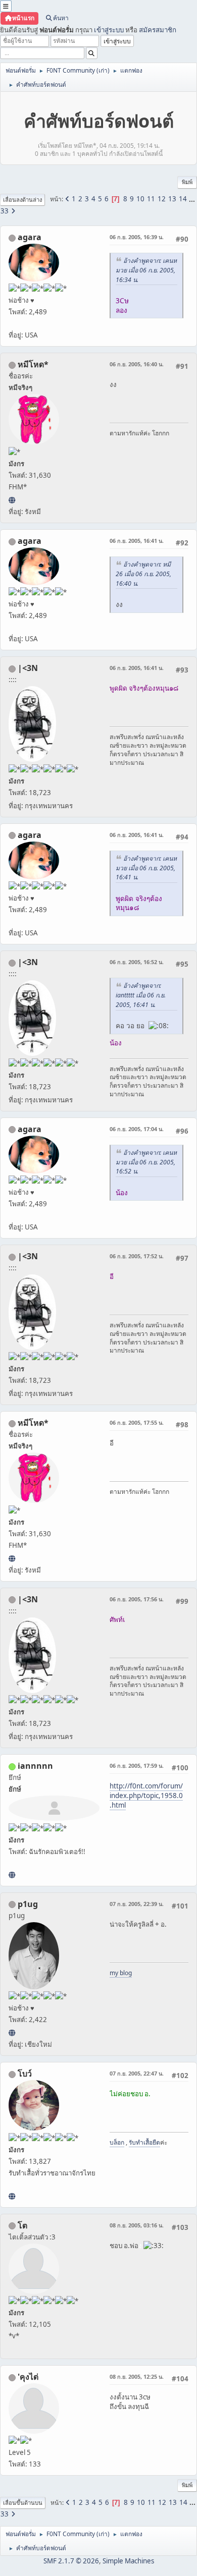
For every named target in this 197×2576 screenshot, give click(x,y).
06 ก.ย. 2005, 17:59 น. (137, 1766)
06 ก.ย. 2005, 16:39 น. (137, 237)
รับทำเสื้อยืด (144, 2142)
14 (183, 199)
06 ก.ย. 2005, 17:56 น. (137, 1599)
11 (151, 199)
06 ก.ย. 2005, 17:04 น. (137, 1129)
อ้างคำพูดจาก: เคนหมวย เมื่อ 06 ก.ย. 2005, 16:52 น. (146, 1162)
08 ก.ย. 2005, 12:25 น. (137, 2376)
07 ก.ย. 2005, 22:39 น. (137, 1904)
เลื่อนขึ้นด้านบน (23, 2503)
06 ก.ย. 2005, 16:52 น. (137, 962)
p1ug (28, 1904)
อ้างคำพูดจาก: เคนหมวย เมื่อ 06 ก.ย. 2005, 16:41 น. (146, 868)
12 (162, 199)
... (192, 199)
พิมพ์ (187, 182)
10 (140, 199)
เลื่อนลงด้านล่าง (22, 200)
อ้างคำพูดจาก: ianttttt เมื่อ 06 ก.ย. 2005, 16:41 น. (141, 995)
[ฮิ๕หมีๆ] (12, 500)
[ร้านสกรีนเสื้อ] (12, 2196)
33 (5, 211)
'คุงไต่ (28, 2377)
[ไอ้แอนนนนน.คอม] (12, 1875)
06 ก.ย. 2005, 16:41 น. (137, 541)
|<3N (28, 668)
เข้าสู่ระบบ (109, 30)
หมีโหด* (33, 364)
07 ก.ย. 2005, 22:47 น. (137, 2073)
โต (22, 2225)
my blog (121, 1973)
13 (172, 199)
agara (30, 237)
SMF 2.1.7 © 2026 (71, 2561)
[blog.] (12, 2033)
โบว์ (25, 2074)
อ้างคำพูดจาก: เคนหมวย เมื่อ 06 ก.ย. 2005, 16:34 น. (146, 270)
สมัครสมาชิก (158, 30)
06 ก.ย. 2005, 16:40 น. (137, 364)
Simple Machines (128, 2561)
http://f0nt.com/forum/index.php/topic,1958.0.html (146, 1795)
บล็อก (117, 2142)
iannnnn (35, 1766)
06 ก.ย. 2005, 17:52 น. (137, 1256)
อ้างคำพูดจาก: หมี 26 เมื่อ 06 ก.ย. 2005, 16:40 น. (143, 574)
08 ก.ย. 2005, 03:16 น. (137, 2225)
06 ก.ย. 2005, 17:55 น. (137, 1422)
